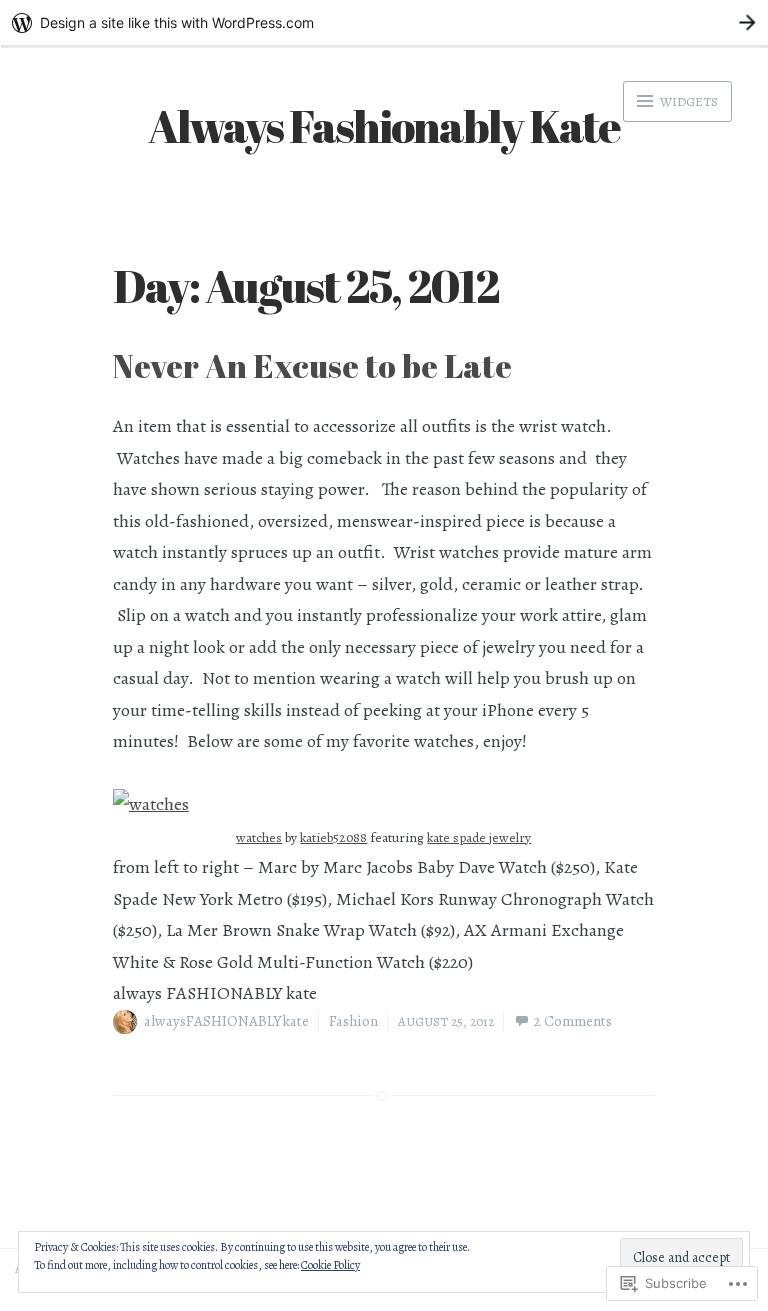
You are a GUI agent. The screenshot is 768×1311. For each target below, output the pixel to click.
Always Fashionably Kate (384, 125)
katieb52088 (333, 837)
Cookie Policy (330, 1265)
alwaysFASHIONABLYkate (226, 1021)
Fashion (353, 1021)
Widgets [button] (687, 101)
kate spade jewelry (479, 837)
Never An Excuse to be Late (312, 365)
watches (259, 837)
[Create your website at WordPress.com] (384, 22)
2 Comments (573, 1021)
